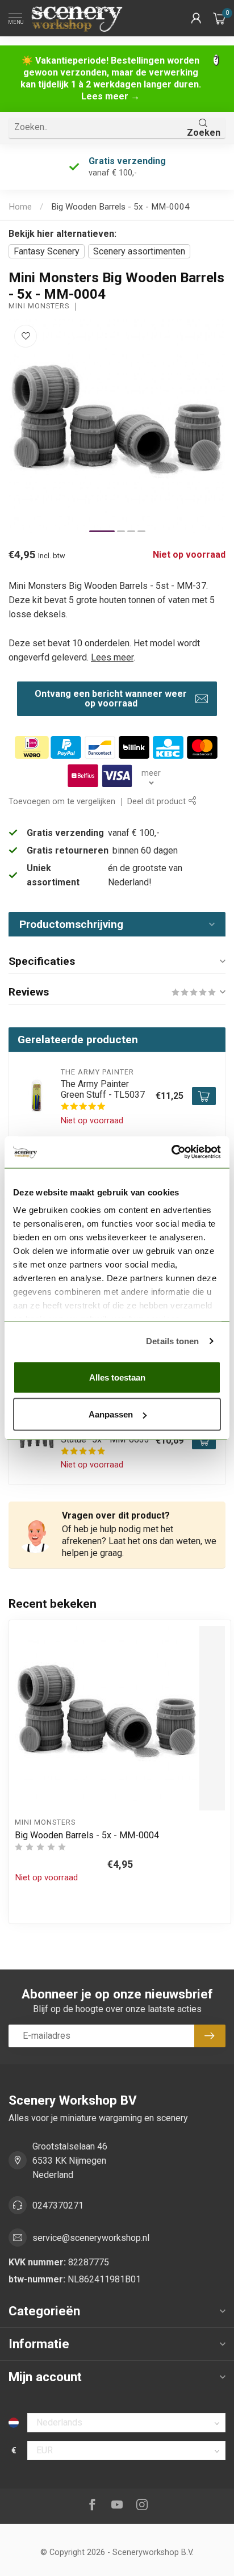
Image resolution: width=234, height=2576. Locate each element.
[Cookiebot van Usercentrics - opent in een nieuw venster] (171, 1152)
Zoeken (204, 133)
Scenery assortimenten (139, 251)
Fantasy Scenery (47, 251)
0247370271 (58, 2205)
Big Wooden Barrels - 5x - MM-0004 (120, 207)
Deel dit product (158, 802)
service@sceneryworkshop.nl (91, 2238)
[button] (196, 18)
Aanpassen (111, 1414)
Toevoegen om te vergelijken (62, 802)
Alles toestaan (117, 1377)
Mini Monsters (39, 306)
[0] (219, 18)
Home (20, 207)
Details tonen (172, 1341)
